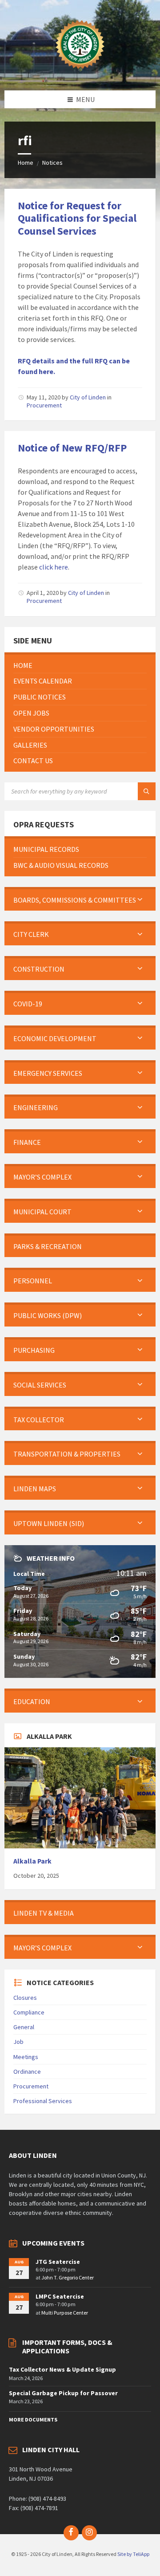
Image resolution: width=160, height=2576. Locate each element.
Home (26, 163)
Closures (25, 1998)
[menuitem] (80, 665)
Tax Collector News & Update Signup (62, 2369)
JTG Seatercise (58, 2262)
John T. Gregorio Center (68, 2277)
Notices (52, 163)
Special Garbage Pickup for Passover (63, 2393)
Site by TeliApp (133, 2554)
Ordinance (27, 2071)
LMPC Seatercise (60, 2296)
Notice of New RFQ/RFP (72, 448)
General (24, 2027)
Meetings (26, 2057)
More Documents (33, 2419)
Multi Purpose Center (65, 2313)
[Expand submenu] (140, 900)
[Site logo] (80, 73)
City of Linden (88, 397)
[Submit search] (147, 791)
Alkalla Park (32, 1861)
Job (18, 2042)
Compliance (29, 2012)
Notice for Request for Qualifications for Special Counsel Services (77, 218)
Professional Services (43, 2101)
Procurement (44, 405)
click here (54, 567)
